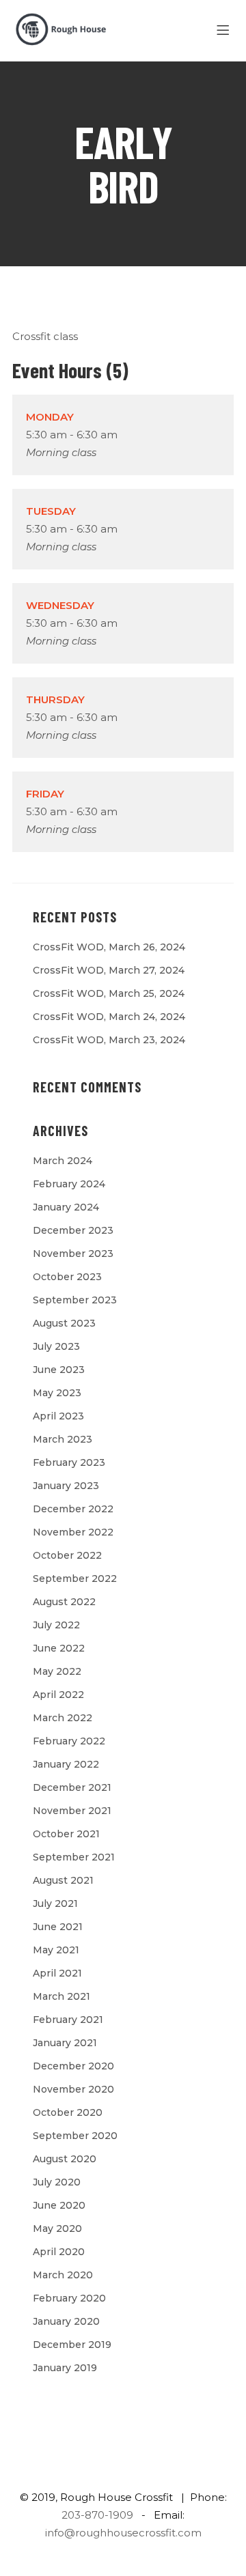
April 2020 (59, 2252)
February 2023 (69, 1462)
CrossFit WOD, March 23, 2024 (109, 1040)
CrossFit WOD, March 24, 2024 (109, 1017)
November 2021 (72, 1811)
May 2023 (57, 1393)
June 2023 (59, 1370)
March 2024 (63, 1161)
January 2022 (66, 1764)
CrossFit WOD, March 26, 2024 (109, 947)
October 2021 (66, 1834)
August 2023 (64, 1323)
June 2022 (59, 1648)
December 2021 (72, 1787)
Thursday (55, 699)
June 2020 (59, 2205)
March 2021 (61, 1996)
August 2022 (64, 1602)
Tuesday (51, 511)
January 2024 (66, 1207)
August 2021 (63, 1880)
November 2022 (73, 1532)
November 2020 (73, 2089)
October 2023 (67, 1277)
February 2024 (69, 1184)
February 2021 (68, 2020)
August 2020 (65, 2159)
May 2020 (57, 2228)
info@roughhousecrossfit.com (123, 2533)
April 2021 (57, 1973)
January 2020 (66, 2321)
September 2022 (75, 1579)
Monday (50, 417)
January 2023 (66, 1486)
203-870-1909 (97, 2515)
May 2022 (57, 1671)
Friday (45, 794)
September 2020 (75, 2136)
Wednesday (60, 605)
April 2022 (58, 1695)
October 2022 (67, 1555)
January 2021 (65, 2043)
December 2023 (73, 1230)
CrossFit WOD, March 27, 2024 (109, 970)
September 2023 (75, 1300)
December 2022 (73, 1509)
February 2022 (69, 1741)
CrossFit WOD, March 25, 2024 (109, 993)
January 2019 (65, 2368)
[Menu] (225, 31)
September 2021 (74, 1857)
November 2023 (73, 1254)
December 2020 (73, 2066)
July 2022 (56, 1625)
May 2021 (56, 1950)
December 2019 (72, 2345)
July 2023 (56, 1346)
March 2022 (63, 1718)
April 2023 (58, 1416)
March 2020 (63, 2275)
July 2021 (55, 1903)
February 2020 (69, 2298)
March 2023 (63, 1439)
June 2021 (58, 1927)
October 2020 (68, 2112)
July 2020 (57, 2182)
